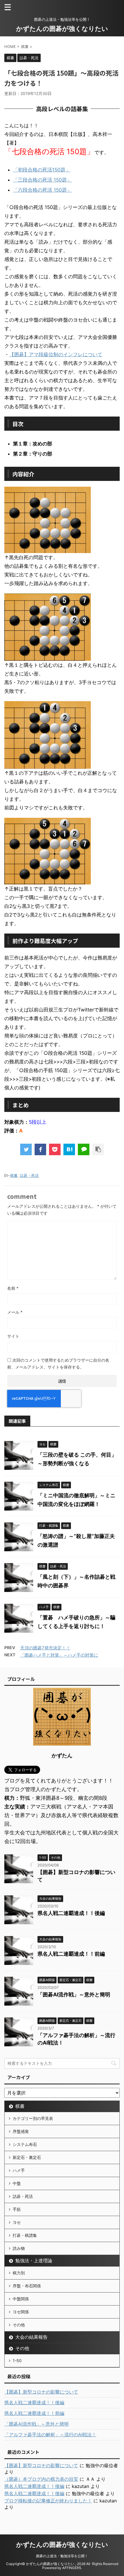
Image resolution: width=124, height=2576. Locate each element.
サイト (13, 1336)
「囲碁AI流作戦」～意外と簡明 (74, 1994)
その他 (19, 2325)
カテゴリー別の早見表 (33, 2118)
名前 (13, 1288)
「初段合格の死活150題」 (42, 170)
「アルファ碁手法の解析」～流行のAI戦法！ (50, 2435)
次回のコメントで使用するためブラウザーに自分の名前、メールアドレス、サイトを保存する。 (58, 1363)
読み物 (19, 2248)
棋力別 (19, 2273)
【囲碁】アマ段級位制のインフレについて (56, 354)
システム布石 (25, 2144)
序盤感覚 (21, 2131)
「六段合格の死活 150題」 (42, 190)
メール (15, 1312)
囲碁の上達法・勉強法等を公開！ (62, 2556)
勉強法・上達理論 (34, 2260)
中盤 (17, 2183)
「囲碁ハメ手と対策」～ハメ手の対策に (59, 1655)
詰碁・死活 (29, 1175)
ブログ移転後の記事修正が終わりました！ (48, 2501)
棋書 (14, 1175)
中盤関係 (21, 2299)
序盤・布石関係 (27, 2286)
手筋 (17, 2209)
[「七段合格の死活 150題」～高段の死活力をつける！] (69, 1149)
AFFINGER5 (72, 2568)
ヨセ (17, 2222)
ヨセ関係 (21, 2312)
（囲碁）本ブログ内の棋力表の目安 (41, 2479)
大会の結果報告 (31, 2337)
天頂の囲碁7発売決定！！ (45, 1648)
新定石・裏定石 (27, 2157)
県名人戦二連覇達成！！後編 (71, 1913)
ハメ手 (19, 2170)
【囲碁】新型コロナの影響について (41, 2392)
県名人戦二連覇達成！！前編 (71, 1954)
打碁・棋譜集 (25, 2235)
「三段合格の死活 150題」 (42, 180)
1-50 (17, 2361)
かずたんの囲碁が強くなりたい (62, 29)
